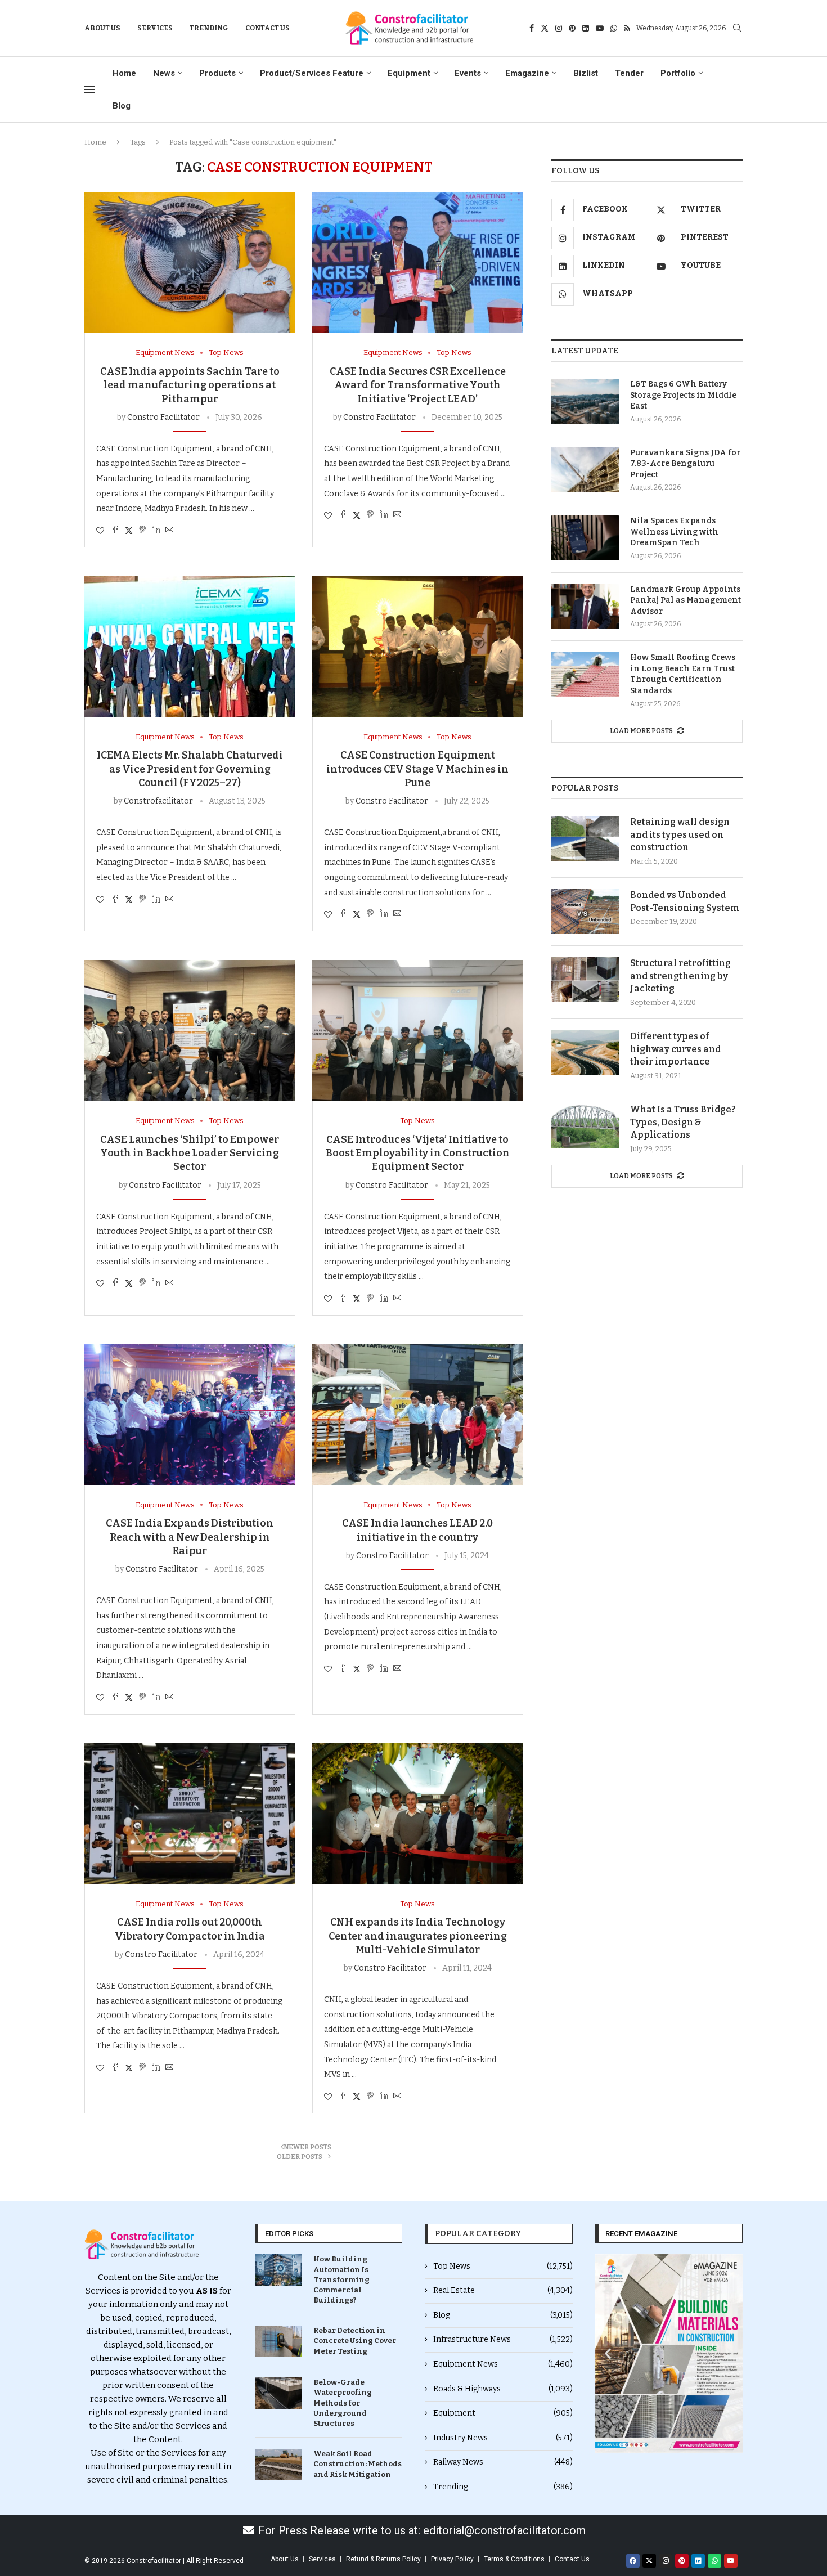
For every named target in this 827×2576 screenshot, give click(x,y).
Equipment (409, 73)
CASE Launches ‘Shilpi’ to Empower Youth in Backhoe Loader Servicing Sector (190, 1153)
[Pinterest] (572, 28)
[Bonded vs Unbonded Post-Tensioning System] (585, 912)
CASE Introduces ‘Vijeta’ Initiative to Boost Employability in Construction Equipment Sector (418, 1153)
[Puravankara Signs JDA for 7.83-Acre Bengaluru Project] (585, 470)
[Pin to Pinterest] (142, 531)
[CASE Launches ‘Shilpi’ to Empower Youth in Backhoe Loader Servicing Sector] (190, 1030)
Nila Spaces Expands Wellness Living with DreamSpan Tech (674, 532)
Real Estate (503, 2290)
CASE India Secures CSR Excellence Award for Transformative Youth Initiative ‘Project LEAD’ (418, 385)
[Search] (737, 28)
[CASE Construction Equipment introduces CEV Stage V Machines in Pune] (418, 647)
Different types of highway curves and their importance (675, 1049)
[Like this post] (100, 531)
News (164, 73)
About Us (102, 28)
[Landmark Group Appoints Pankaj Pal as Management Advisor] (585, 607)
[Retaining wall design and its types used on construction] (585, 838)
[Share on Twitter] (129, 531)
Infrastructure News (503, 2339)
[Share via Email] (169, 531)
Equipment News (503, 2364)
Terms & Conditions (514, 2559)
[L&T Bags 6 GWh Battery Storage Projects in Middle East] (585, 401)
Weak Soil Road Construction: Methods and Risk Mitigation (358, 2464)
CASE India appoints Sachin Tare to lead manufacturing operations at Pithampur (190, 385)
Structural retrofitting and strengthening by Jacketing (680, 976)
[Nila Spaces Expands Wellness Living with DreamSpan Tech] (585, 538)
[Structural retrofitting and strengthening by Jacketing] (585, 980)
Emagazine (527, 73)
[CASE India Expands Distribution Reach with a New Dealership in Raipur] (190, 1415)
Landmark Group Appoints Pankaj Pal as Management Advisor (686, 600)
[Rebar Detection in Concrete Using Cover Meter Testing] (278, 2341)
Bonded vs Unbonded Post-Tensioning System (685, 901)
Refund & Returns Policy (383, 2559)
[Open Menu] (89, 89)
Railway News (503, 2462)
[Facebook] (532, 28)
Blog (122, 106)
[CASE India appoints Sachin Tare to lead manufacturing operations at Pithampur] (190, 262)
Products (217, 73)
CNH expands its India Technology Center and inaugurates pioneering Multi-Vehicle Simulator (418, 1936)
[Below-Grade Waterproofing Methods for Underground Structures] (278, 2393)
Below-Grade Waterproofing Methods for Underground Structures (343, 2403)
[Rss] (627, 28)
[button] (608, 2353)
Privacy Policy (452, 2559)
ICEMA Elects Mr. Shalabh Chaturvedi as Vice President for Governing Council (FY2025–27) (190, 769)
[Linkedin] (586, 28)
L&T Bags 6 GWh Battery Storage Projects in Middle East (683, 395)
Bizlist (586, 73)
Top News (503, 2266)
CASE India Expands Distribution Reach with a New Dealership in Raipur (190, 1537)
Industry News (503, 2438)
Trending (209, 28)
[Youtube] (600, 28)
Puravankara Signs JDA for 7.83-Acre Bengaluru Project (685, 464)
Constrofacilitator (158, 801)
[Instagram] (559, 28)
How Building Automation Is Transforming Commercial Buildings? (341, 2279)
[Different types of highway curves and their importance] (585, 1053)
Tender (629, 73)
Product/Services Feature (312, 73)
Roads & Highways (503, 2389)
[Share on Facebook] (115, 531)
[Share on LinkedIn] (156, 531)
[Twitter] (545, 28)
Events (468, 73)
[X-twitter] (649, 2561)
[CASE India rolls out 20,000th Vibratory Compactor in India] (190, 1814)
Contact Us (268, 28)
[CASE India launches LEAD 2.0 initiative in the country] (418, 1415)
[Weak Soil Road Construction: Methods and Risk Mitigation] (278, 2465)
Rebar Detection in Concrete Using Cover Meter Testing (355, 2341)
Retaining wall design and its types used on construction (680, 834)
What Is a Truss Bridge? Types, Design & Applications (683, 1122)
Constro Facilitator (163, 417)
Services (155, 28)
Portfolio (678, 73)
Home (124, 73)
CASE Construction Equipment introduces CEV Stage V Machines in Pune (417, 769)
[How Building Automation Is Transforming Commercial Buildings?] (278, 2270)
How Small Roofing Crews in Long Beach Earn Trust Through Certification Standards (683, 674)
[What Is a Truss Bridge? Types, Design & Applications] (585, 1126)
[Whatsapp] (614, 28)
